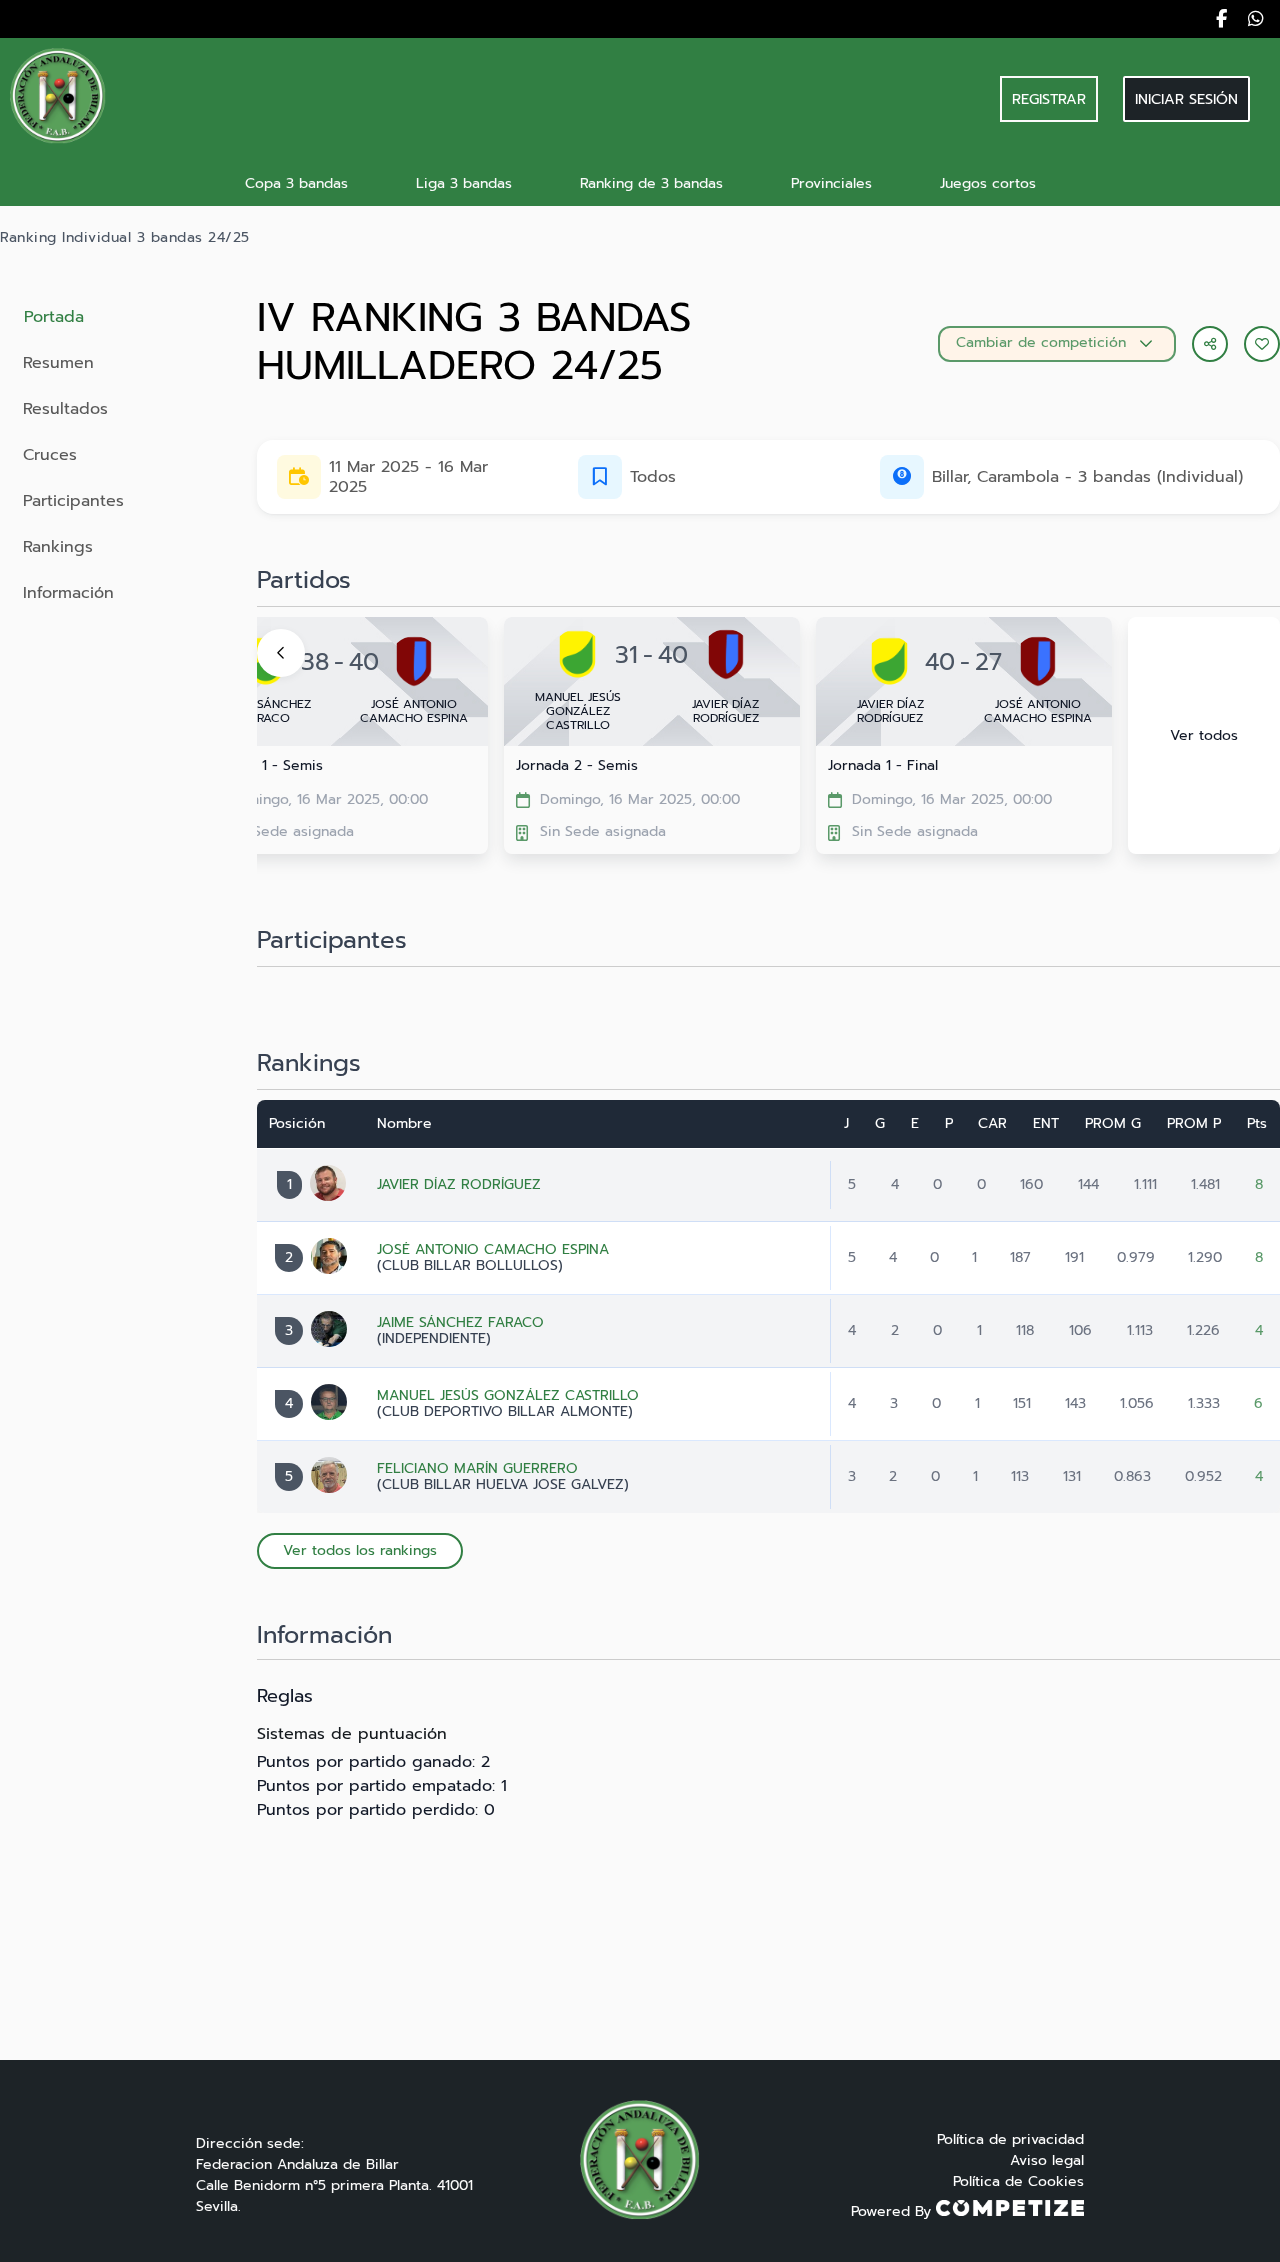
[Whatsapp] (1256, 19)
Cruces (50, 455)
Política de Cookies (1018, 2181)
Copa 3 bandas (296, 183)
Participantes (73, 501)
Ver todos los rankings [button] (360, 1550)
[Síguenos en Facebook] (1221, 19)
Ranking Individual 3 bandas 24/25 (125, 238)
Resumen (58, 363)
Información (68, 593)
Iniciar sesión (1186, 99)
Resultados (65, 409)
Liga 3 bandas (464, 183)
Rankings (58, 547)
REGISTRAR (1049, 99)
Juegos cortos (988, 183)
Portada (54, 317)
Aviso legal (1047, 2160)
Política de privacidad (1010, 2139)
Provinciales (831, 183)
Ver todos (1204, 735)
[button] (1262, 344)
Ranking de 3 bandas (651, 183)
